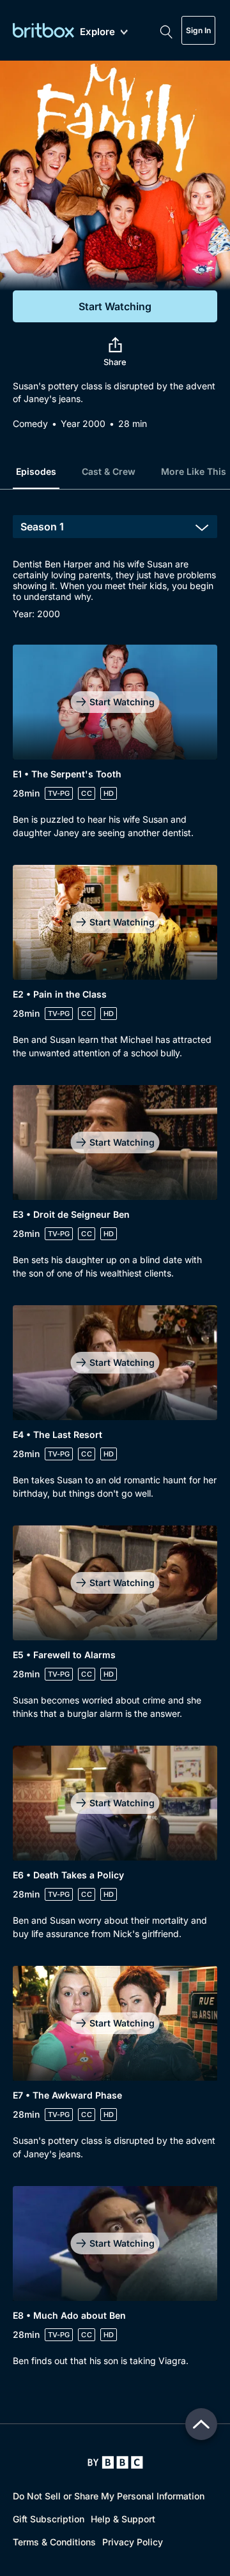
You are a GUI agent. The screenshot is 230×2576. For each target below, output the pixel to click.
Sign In (198, 30)
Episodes (36, 471)
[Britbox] (43, 30)
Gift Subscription (49, 2519)
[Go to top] (201, 2424)
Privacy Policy (133, 2542)
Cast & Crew (109, 471)
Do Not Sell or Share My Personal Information (109, 2496)
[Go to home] (115, 2462)
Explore (97, 32)
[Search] (166, 31)
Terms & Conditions (54, 2542)
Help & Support (123, 2519)
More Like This (194, 471)
